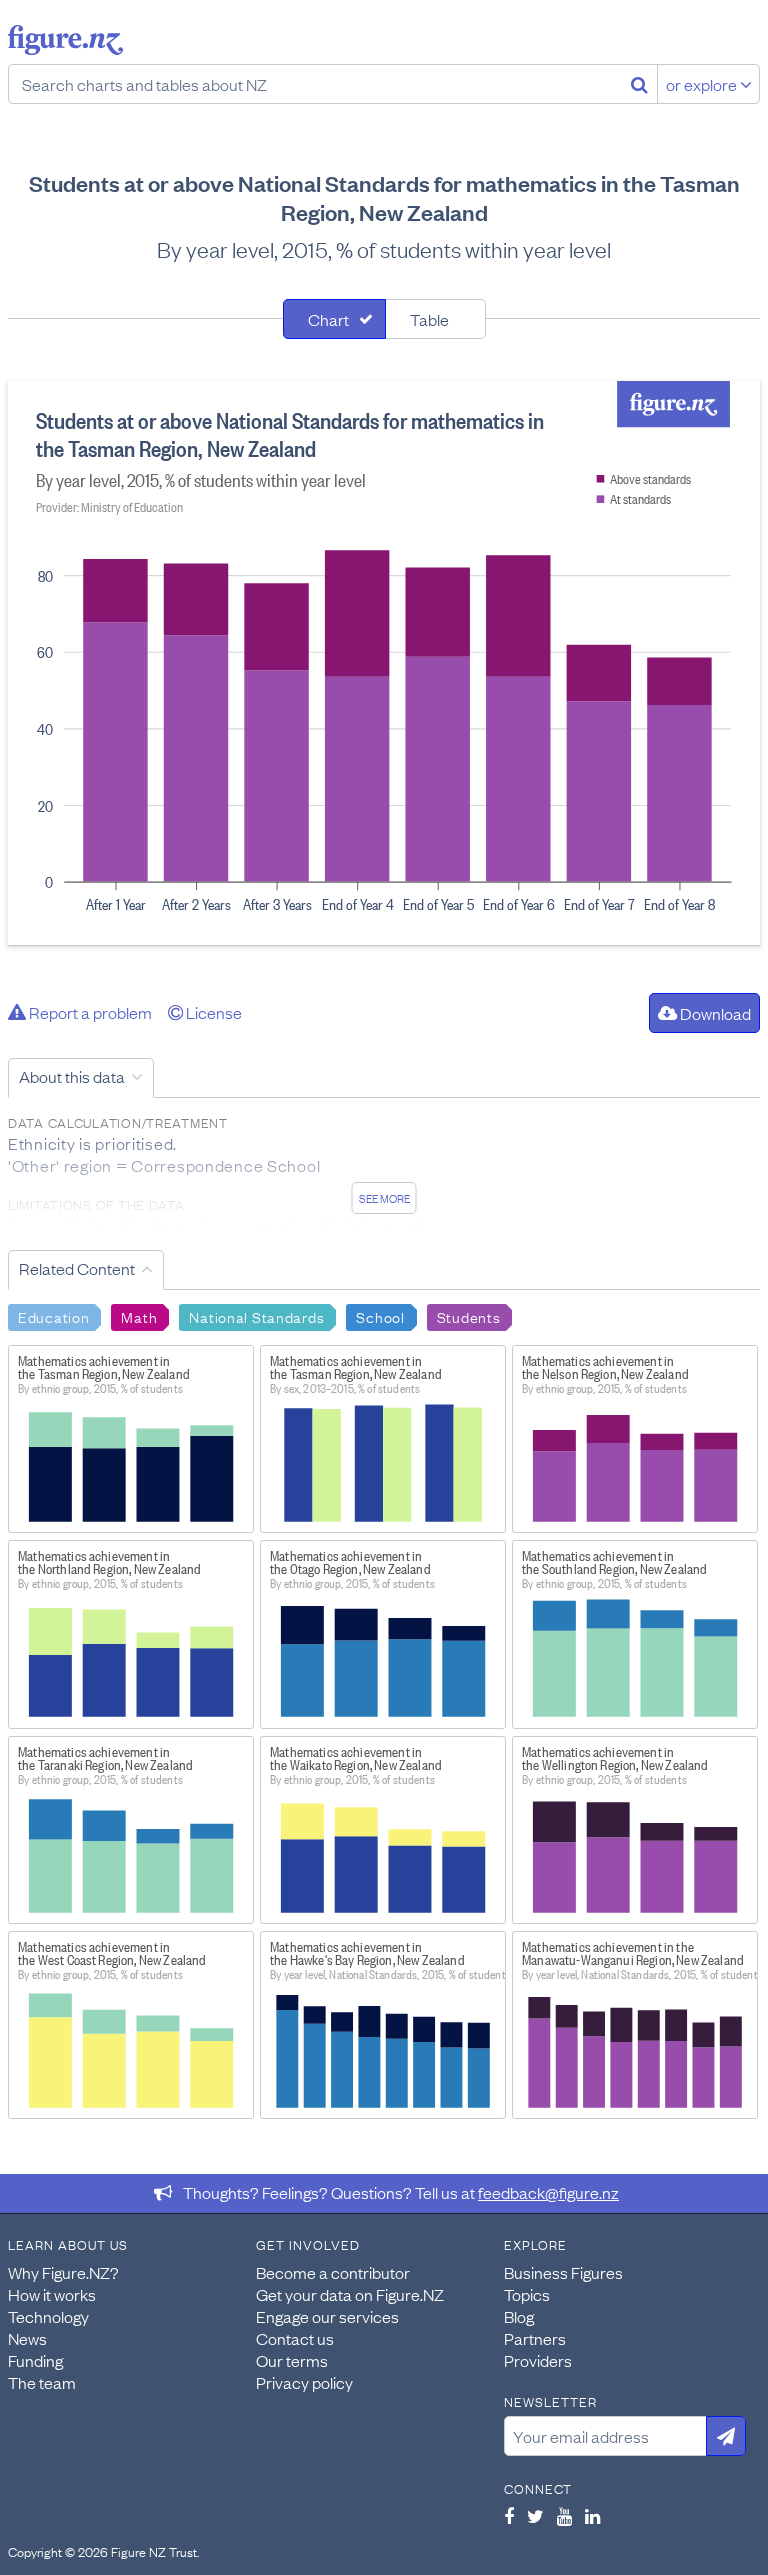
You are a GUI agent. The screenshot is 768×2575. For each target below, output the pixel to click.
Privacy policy (304, 2382)
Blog (519, 2316)
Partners (535, 2338)
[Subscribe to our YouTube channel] (564, 2516)
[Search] (639, 84)
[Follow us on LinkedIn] (592, 2516)
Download (714, 1013)
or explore (703, 84)
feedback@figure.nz (548, 2192)
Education (53, 1316)
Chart (328, 319)
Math (139, 1316)
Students (469, 1316)
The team (42, 2382)
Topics (527, 2294)
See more (384, 1198)
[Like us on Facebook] (509, 2516)
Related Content (77, 1268)
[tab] (334, 319)
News (27, 2338)
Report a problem (89, 1012)
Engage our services (327, 2316)
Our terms (292, 2360)
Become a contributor (333, 2272)
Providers (538, 2360)
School (380, 1316)
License (212, 1012)
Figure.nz (65, 40)
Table (429, 319)
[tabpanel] (384, 663)
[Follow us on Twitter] (535, 2516)
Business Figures (563, 2272)
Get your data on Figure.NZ (350, 2294)
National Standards (256, 1316)
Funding (35, 2360)
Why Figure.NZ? (63, 2272)
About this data (72, 1076)
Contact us (295, 2338)
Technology (48, 2316)
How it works (52, 2294)
